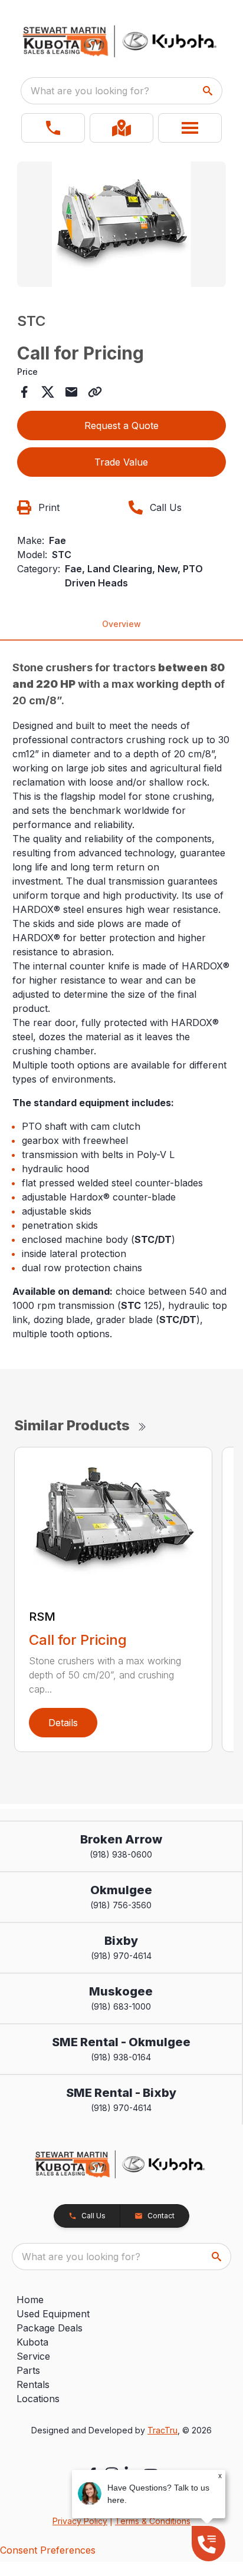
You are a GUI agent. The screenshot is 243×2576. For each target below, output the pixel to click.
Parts (28, 2370)
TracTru (162, 2430)
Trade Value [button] (121, 462)
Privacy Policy (80, 2521)
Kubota (32, 2342)
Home (30, 2300)
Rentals (33, 2384)
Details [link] (63, 1723)
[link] (121, 128)
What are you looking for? (90, 91)
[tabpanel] (122, 226)
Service (33, 2356)
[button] (53, 128)
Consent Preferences (48, 2550)
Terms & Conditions (153, 2521)
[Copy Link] (95, 392)
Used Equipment (53, 2314)
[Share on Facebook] (24, 392)
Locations (38, 2399)
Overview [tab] (121, 624)
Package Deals (50, 2328)
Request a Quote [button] (121, 426)
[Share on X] (48, 392)
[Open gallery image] (122, 224)
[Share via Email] (71, 392)
